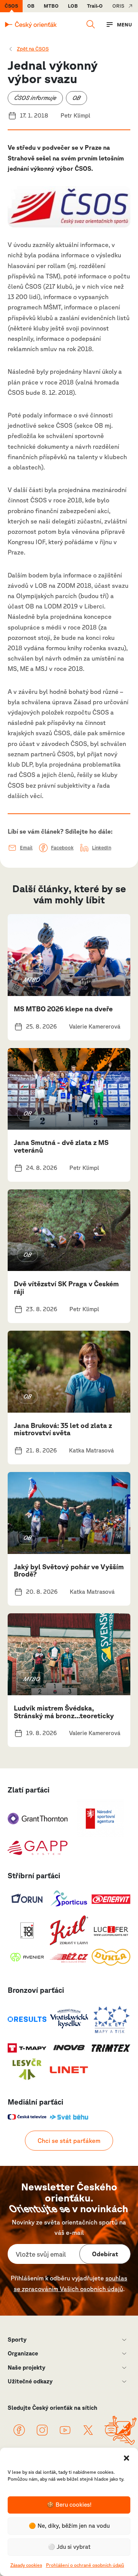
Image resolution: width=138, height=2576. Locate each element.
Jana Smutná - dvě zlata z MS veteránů (61, 1146)
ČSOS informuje (35, 98)
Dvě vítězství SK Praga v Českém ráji (66, 1287)
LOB (73, 6)
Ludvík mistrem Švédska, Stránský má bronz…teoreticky (64, 1712)
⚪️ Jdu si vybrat (69, 2547)
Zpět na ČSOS (33, 49)
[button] (127, 2457)
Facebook (62, 848)
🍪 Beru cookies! (69, 2505)
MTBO (51, 6)
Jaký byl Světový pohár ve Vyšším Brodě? (69, 1570)
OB (31, 6)
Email (26, 848)
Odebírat (105, 2254)
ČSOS (11, 6)
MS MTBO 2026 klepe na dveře (63, 1009)
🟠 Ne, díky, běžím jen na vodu (69, 2526)
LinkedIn (102, 848)
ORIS (118, 6)
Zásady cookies (26, 2565)
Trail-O (95, 6)
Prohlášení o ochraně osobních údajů (85, 2565)
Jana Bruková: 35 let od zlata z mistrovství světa (63, 1429)
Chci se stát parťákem (69, 2141)
